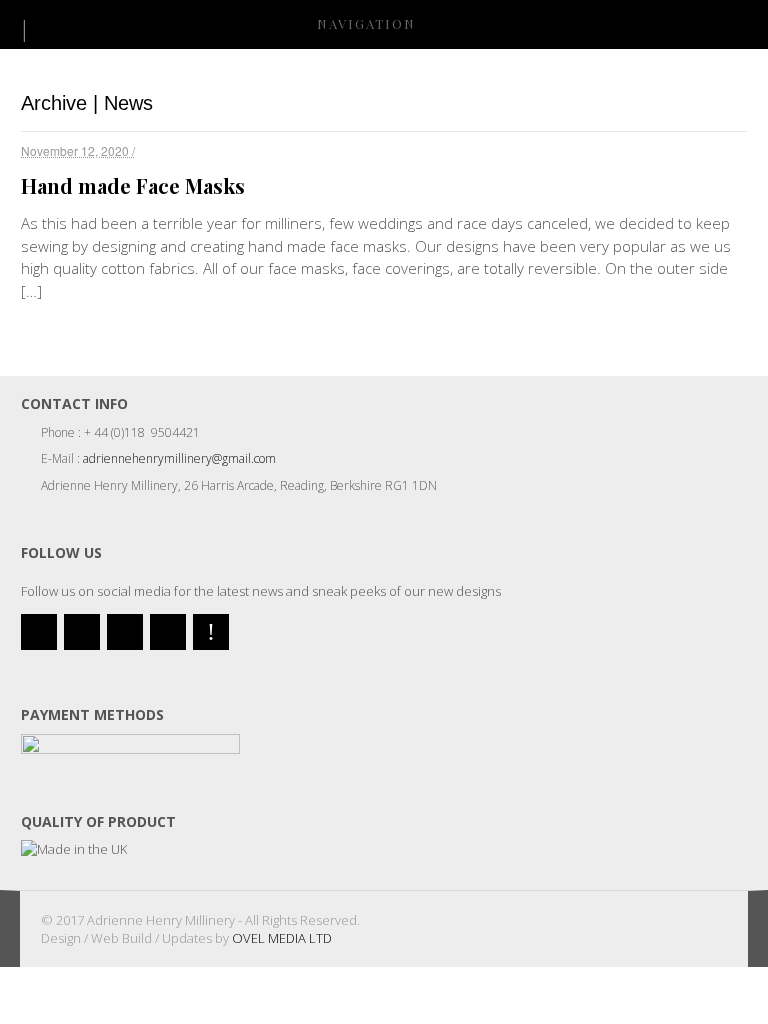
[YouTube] (125, 632)
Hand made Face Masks (133, 185)
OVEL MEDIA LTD (282, 938)
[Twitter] (39, 632)
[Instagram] (168, 632)
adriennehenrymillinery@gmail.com (179, 458)
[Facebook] (82, 632)
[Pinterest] (211, 632)
